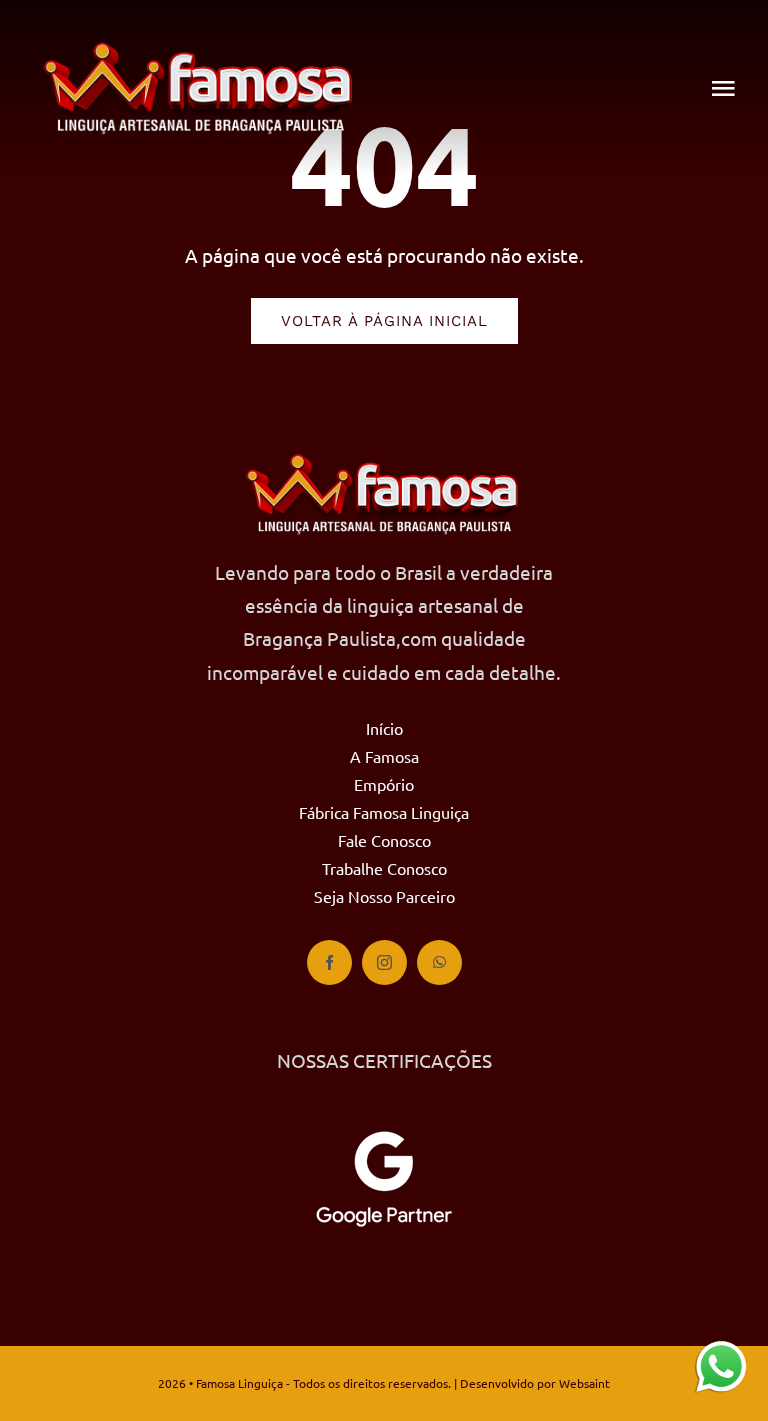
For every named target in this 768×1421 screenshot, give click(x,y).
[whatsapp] (439, 962)
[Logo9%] (200, 49)
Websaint (584, 1383)
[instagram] (384, 962)
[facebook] (329, 962)
